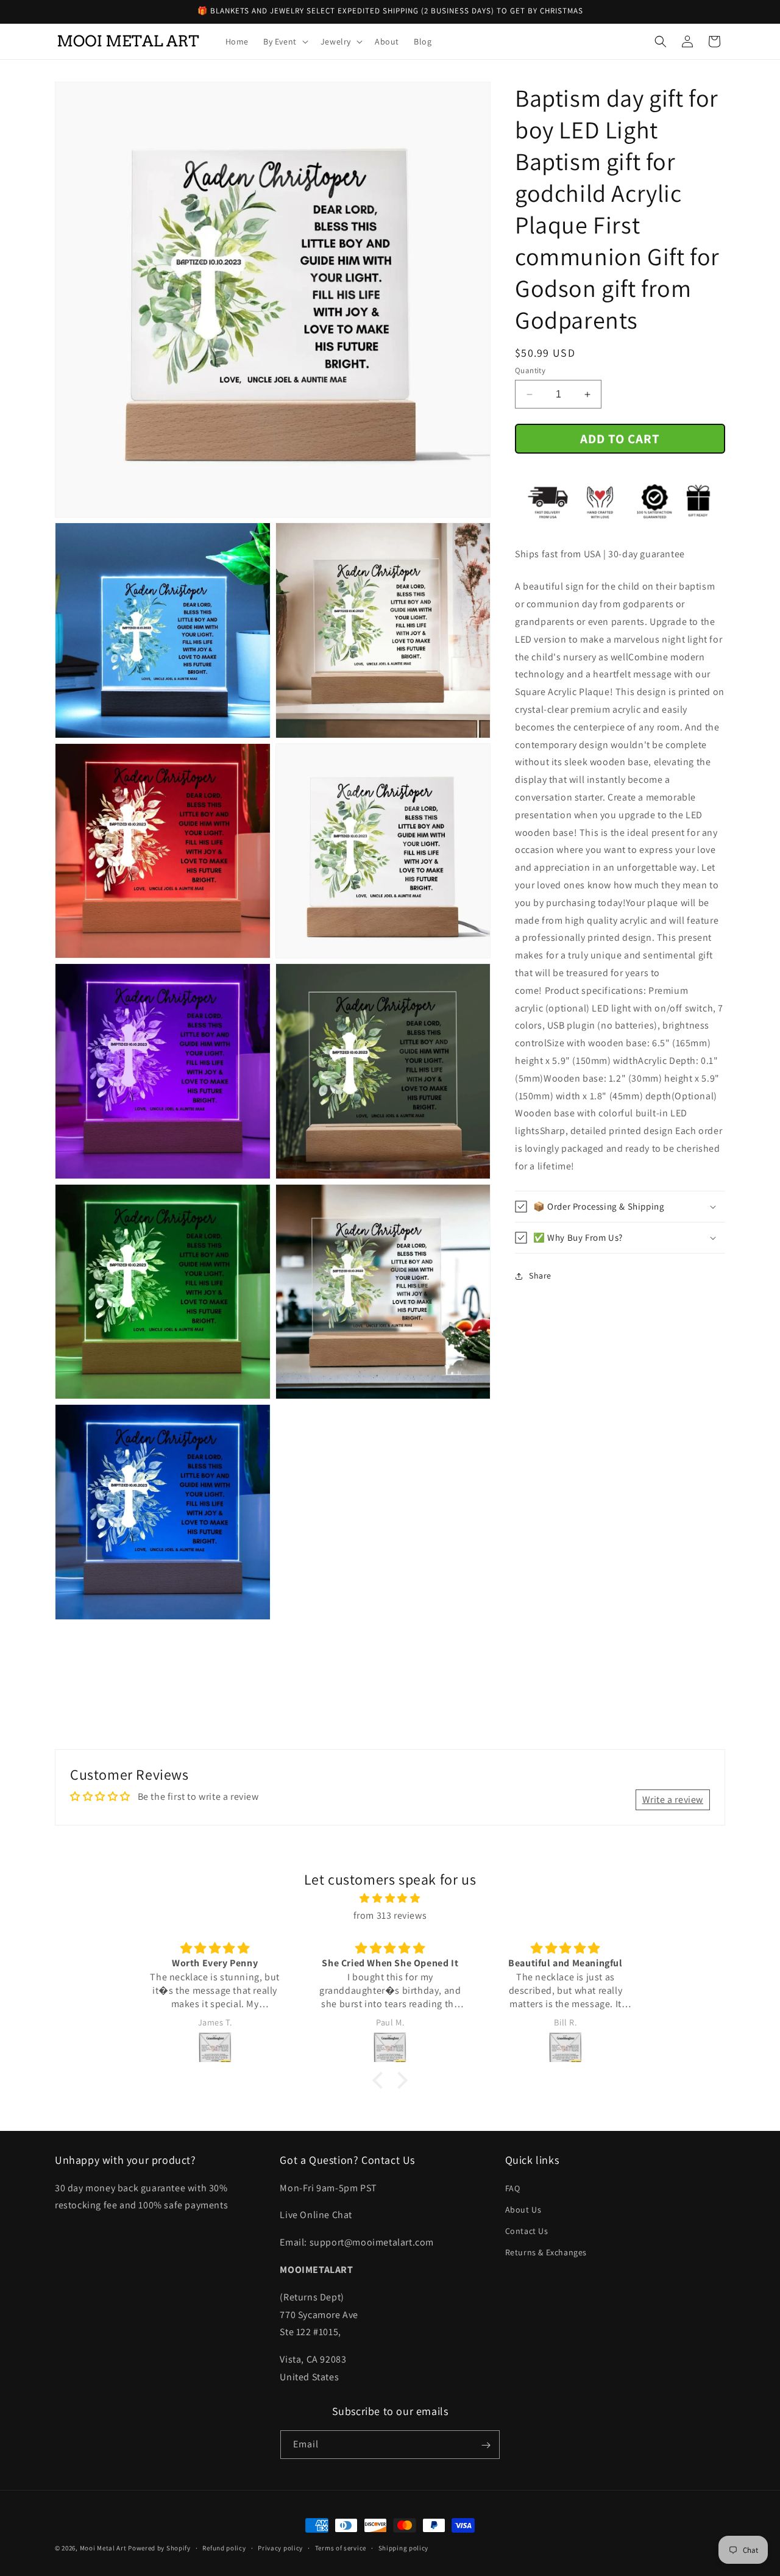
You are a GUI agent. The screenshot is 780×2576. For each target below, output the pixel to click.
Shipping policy (404, 2547)
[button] (285, 41)
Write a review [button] (673, 1800)
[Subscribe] (486, 2445)
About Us (523, 2209)
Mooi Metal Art (103, 2548)
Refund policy (224, 2547)
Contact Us (527, 2230)
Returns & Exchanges (546, 2252)
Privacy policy (280, 2547)
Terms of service (341, 2547)
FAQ (513, 2188)
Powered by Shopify (159, 2548)
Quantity (530, 370)
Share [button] (540, 1276)
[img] (390, 1898)
